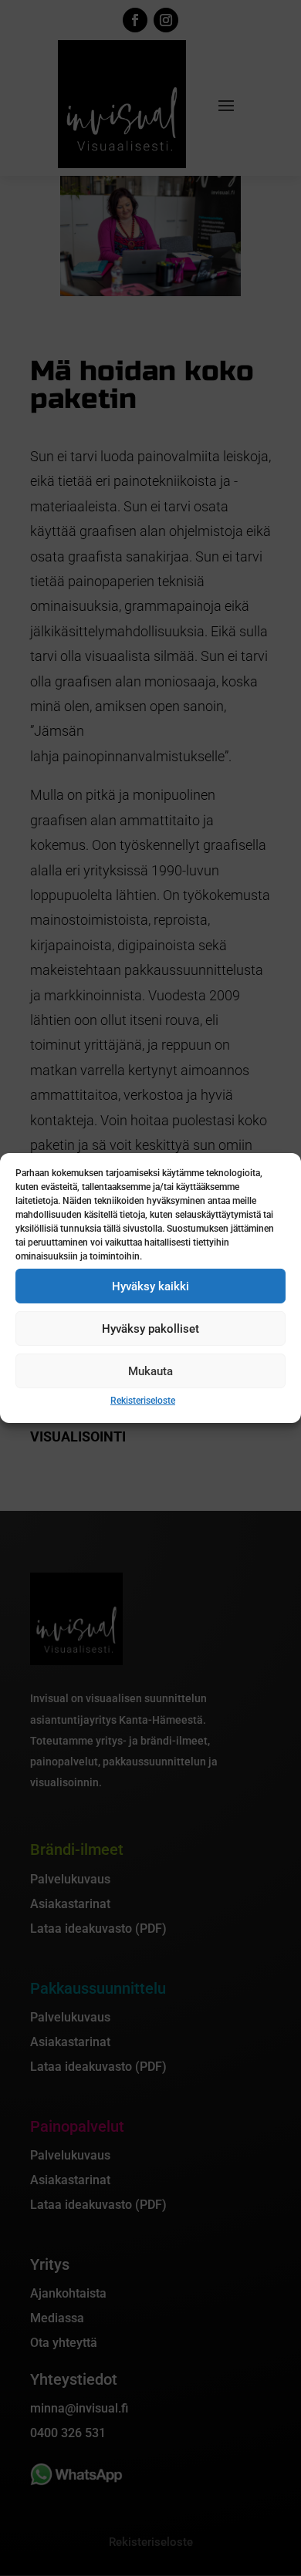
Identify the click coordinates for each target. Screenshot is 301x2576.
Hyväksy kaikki (150, 1286)
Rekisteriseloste (143, 1401)
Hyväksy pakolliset (150, 1328)
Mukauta (150, 1371)
